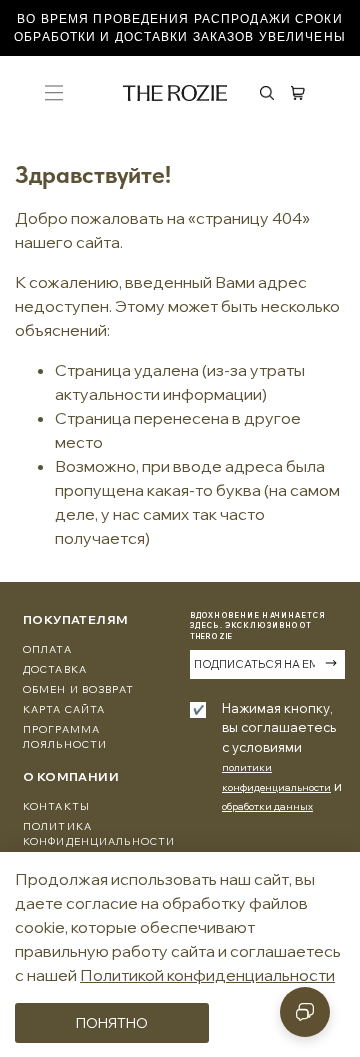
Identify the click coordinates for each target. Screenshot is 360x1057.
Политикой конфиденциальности (207, 975)
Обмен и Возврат (78, 689)
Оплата (47, 649)
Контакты (56, 806)
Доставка (55, 669)
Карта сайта (64, 709)
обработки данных (267, 806)
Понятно (112, 1023)
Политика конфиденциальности (99, 834)
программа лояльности (65, 737)
